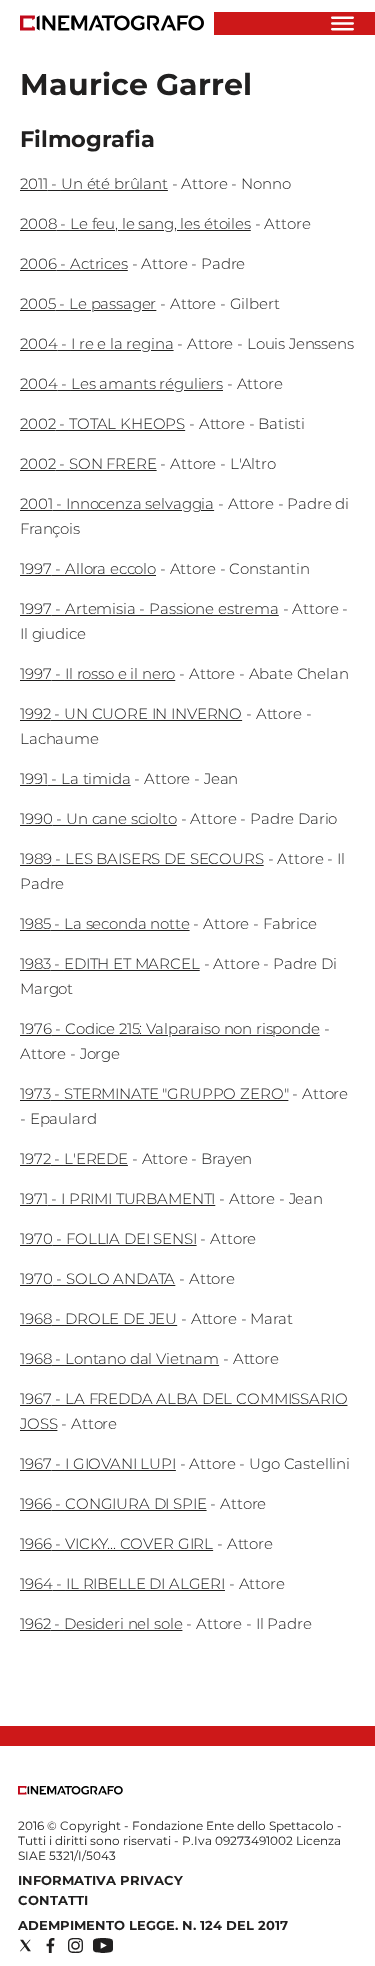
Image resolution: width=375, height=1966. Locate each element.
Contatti (53, 1900)
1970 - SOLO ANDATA (97, 1278)
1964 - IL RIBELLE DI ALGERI (122, 1583)
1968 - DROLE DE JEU (98, 1318)
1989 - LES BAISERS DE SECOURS (142, 858)
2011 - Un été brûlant (94, 183)
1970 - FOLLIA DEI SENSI (108, 1238)
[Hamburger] (342, 23)
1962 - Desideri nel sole (101, 1623)
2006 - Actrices (74, 263)
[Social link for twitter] (25, 1945)
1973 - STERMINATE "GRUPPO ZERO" (154, 1093)
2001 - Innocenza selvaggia (117, 503)
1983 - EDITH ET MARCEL (110, 963)
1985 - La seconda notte (105, 923)
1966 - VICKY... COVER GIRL (116, 1543)
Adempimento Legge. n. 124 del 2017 (153, 1925)
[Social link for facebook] (50, 1945)
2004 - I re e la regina (97, 343)
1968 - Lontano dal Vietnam (119, 1358)
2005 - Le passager (88, 303)
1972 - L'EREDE (74, 1158)
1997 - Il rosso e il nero (97, 673)
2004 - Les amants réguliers (121, 383)
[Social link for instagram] (75, 1945)
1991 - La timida (75, 778)
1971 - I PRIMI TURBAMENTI (117, 1198)
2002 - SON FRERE (88, 463)
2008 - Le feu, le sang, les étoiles (135, 223)
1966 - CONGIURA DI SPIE (113, 1503)
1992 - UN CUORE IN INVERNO (131, 713)
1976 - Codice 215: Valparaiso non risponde (170, 1028)
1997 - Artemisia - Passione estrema (149, 608)
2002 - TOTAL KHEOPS (102, 423)
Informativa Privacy (100, 1880)
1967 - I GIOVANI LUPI (98, 1463)
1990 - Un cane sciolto (98, 818)
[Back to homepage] (70, 1790)
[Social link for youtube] (103, 1945)
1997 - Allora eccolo (88, 568)
